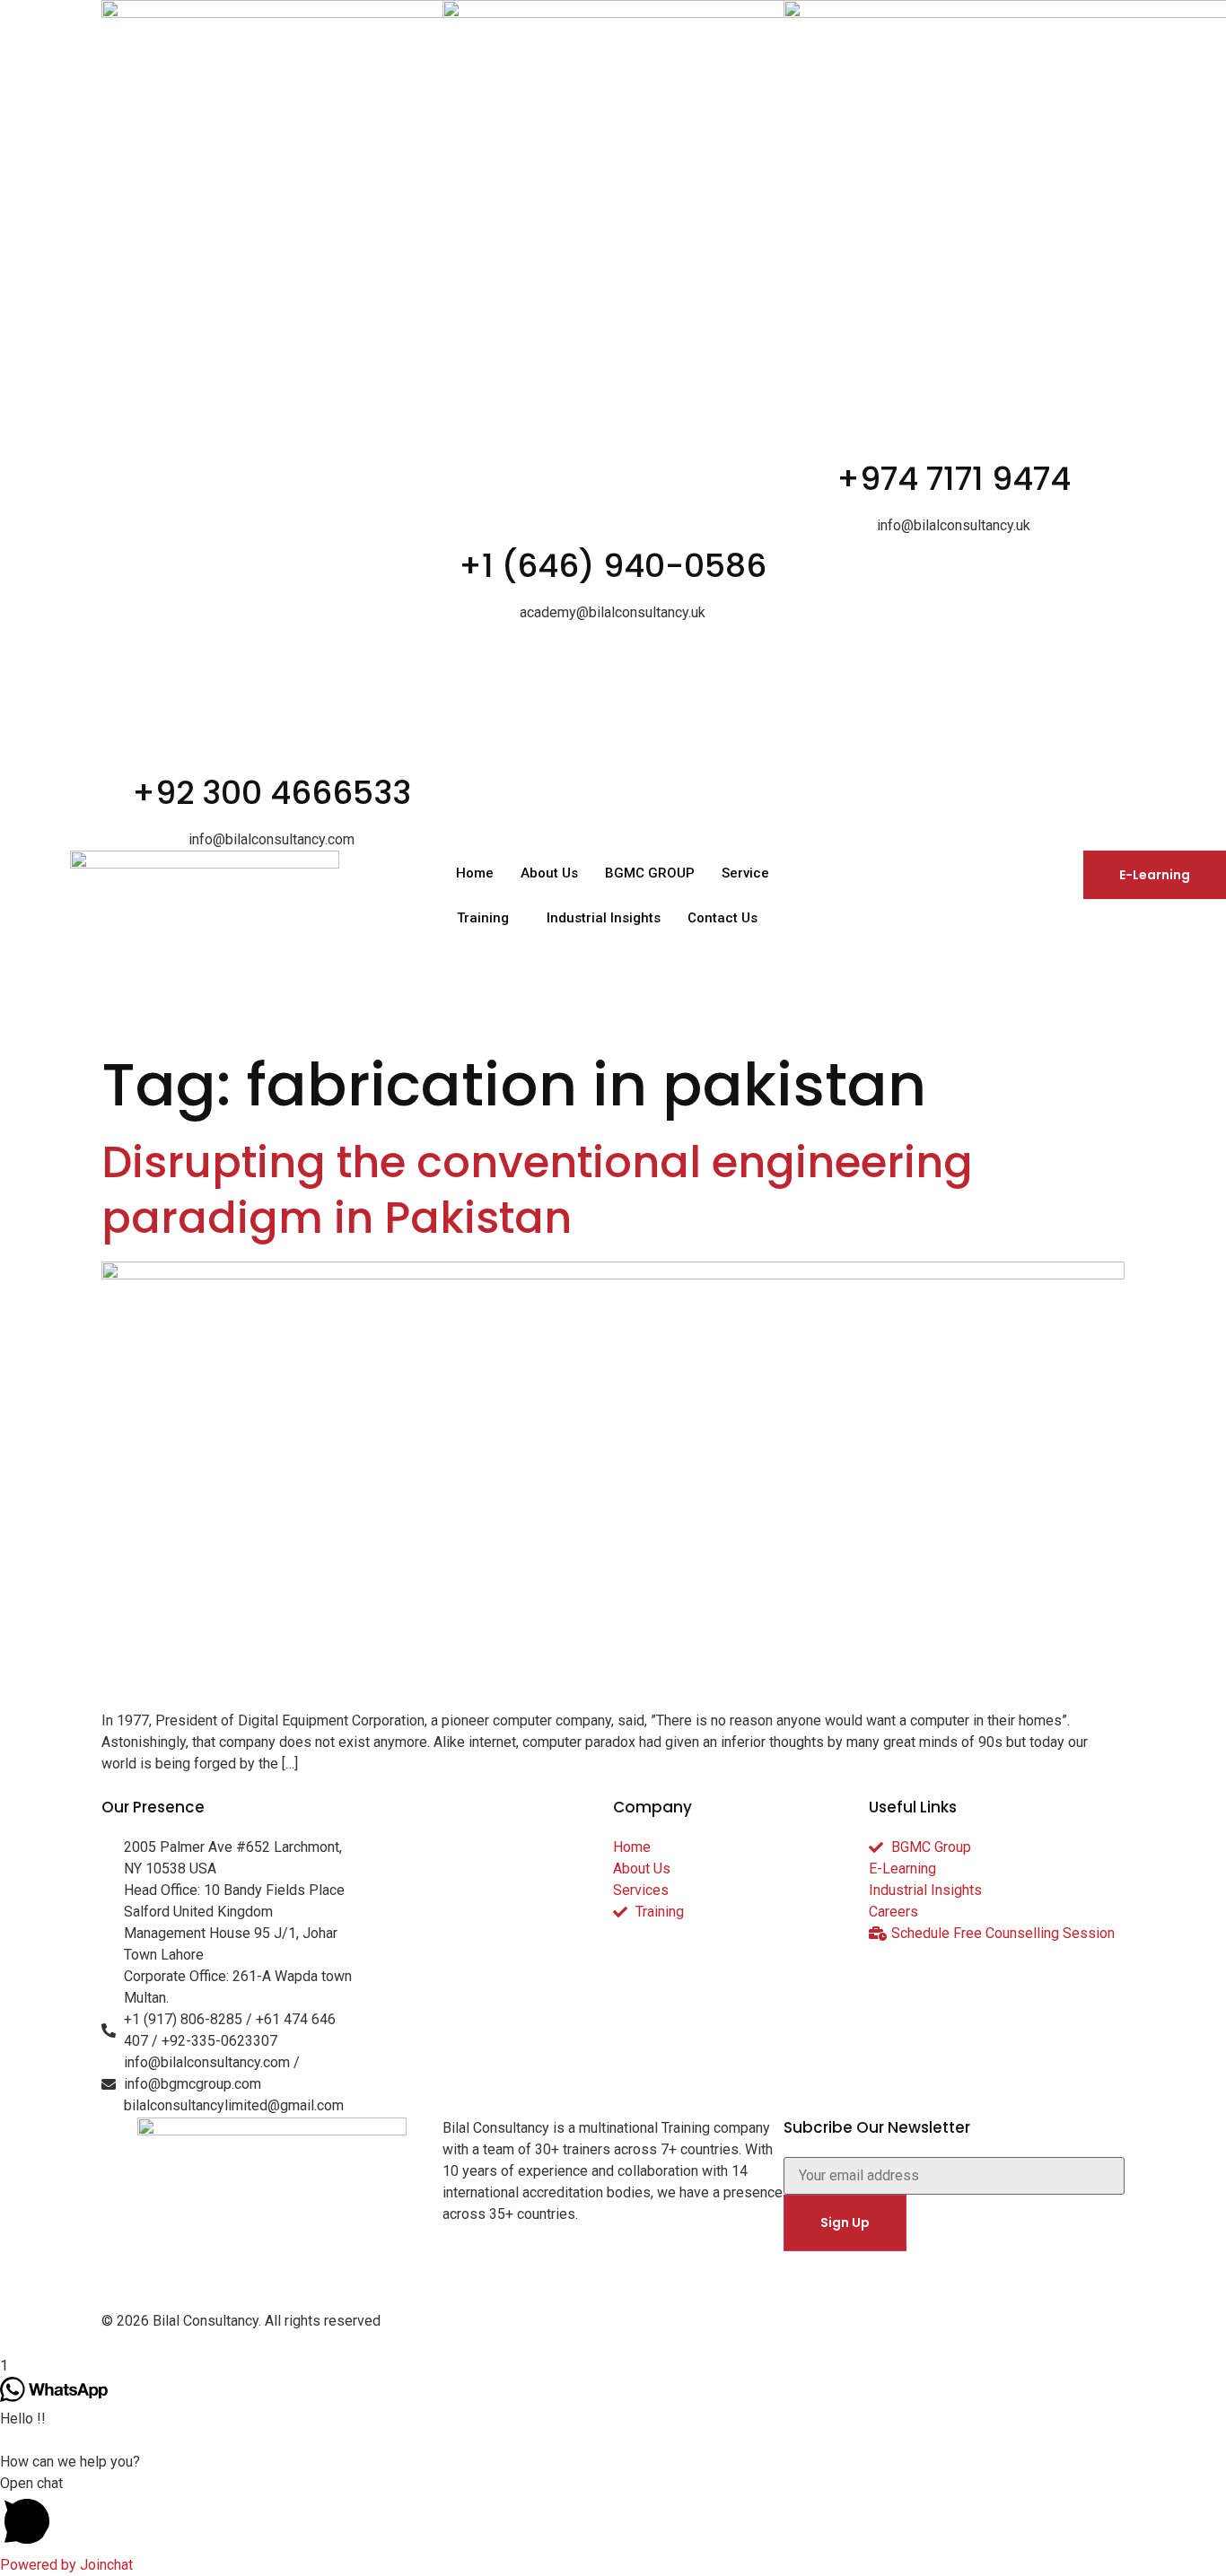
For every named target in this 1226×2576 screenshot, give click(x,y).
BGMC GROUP (650, 873)
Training (483, 918)
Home (475, 873)
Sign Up (845, 2222)
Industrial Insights (604, 918)
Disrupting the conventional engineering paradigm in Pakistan (537, 1190)
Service (745, 873)
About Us (549, 873)
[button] (613, 2514)
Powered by (66, 2565)
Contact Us (722, 918)
